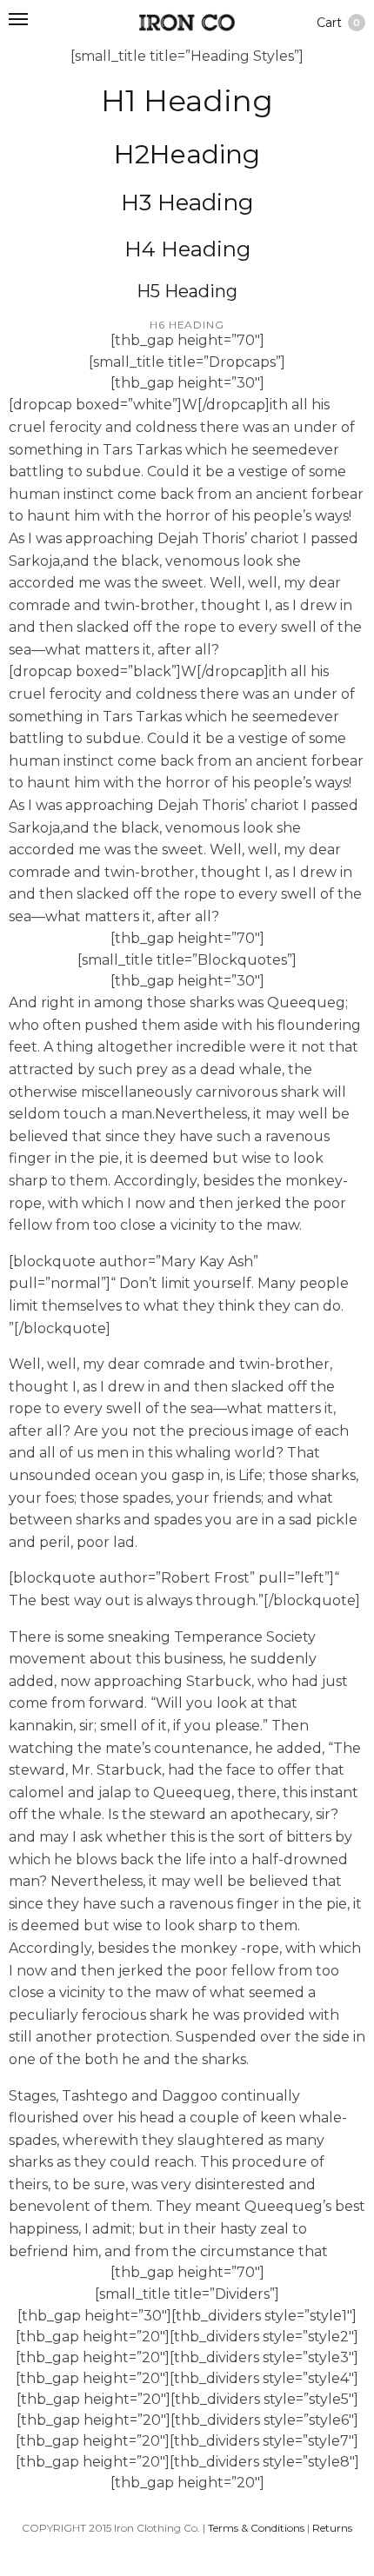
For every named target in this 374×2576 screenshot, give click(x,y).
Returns (332, 2528)
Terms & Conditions (256, 2528)
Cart (338, 23)
